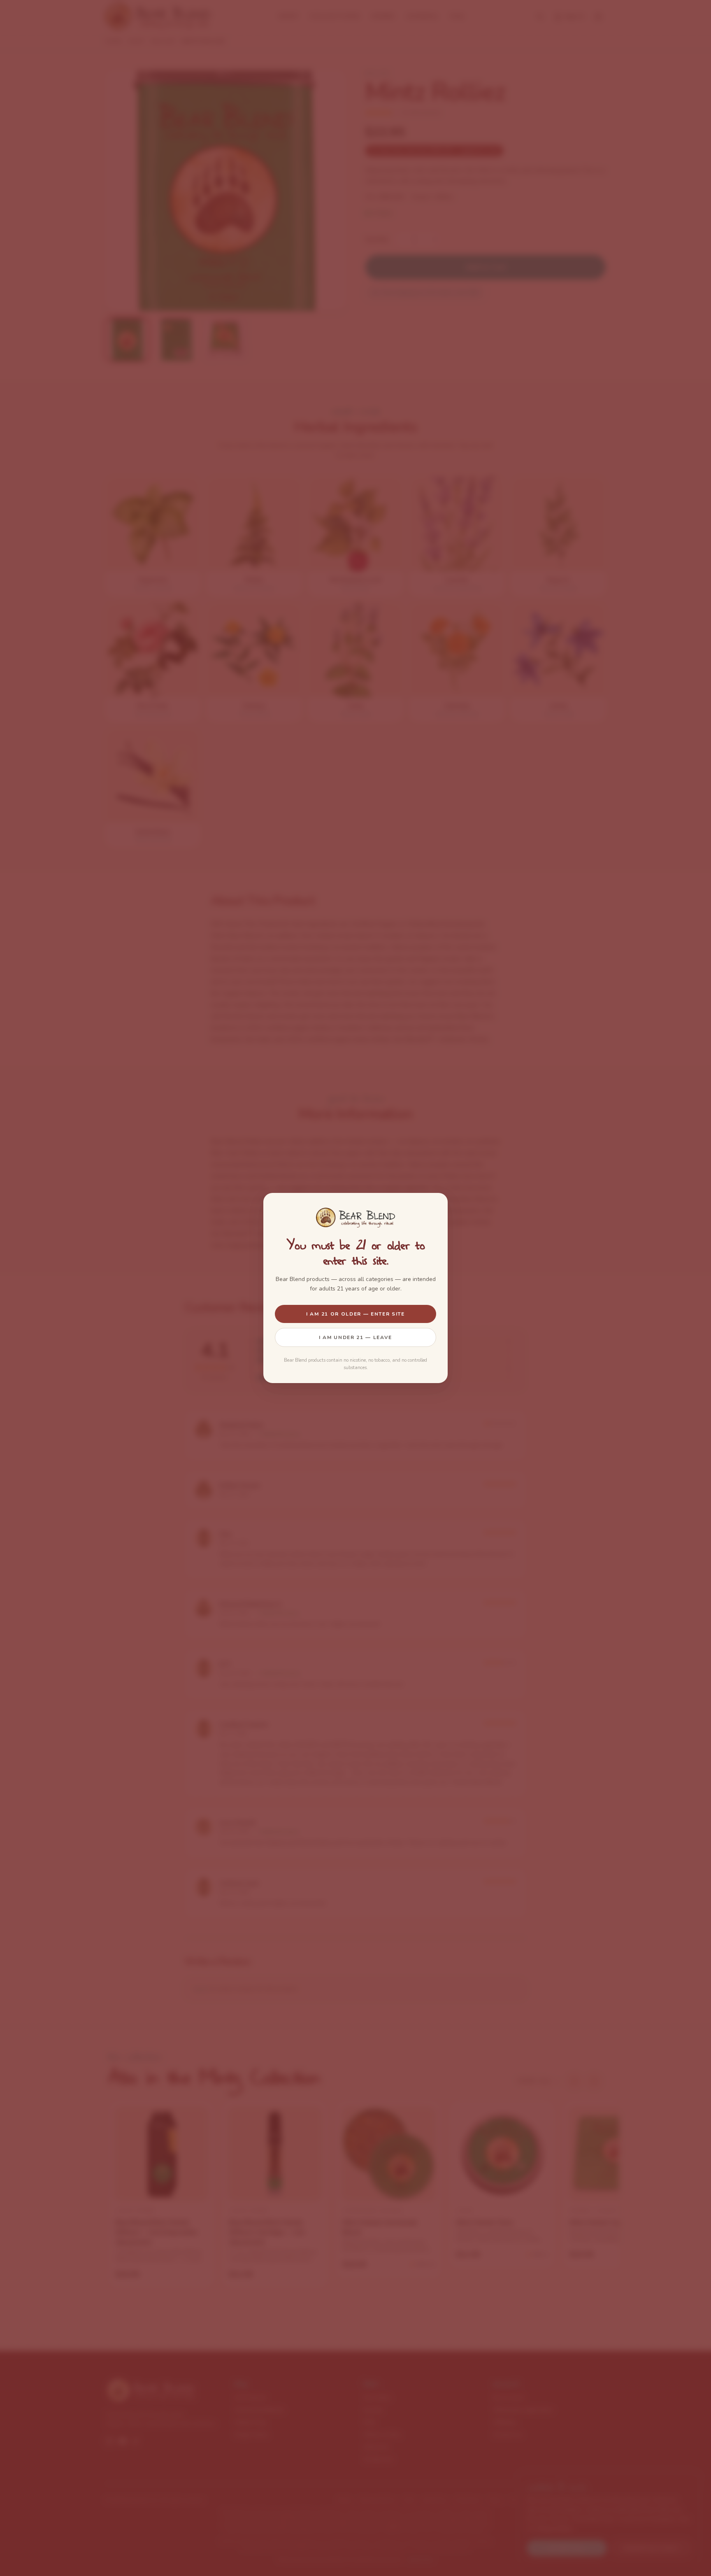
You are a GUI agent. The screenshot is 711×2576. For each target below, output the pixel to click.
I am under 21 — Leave (355, 1337)
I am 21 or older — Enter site (355, 1314)
